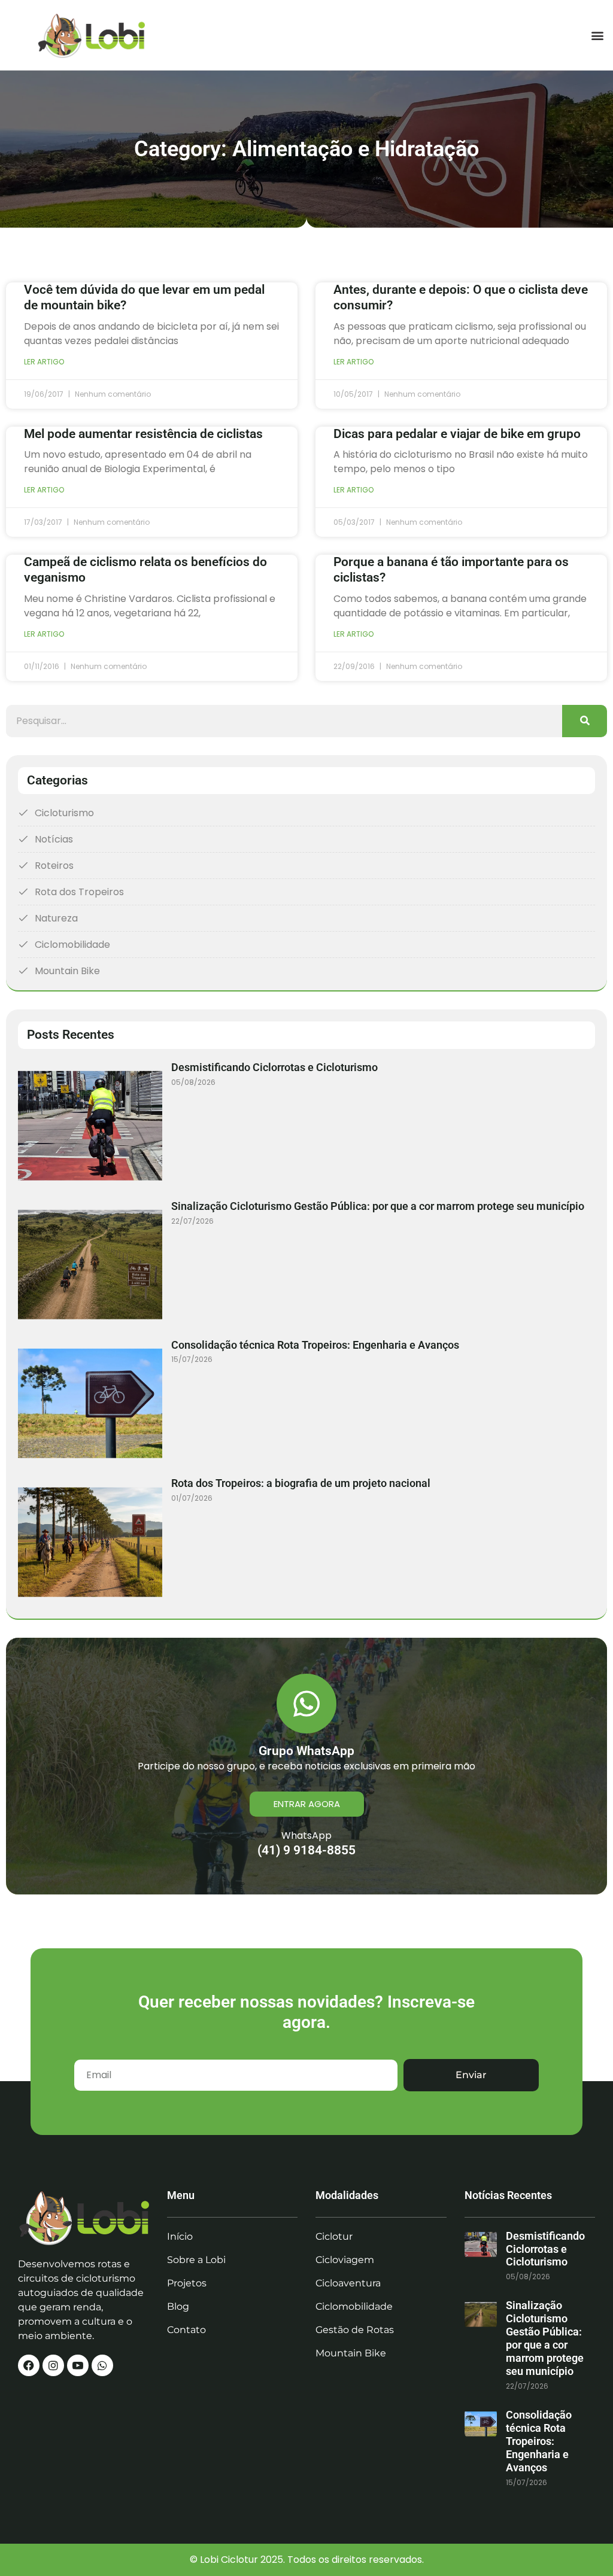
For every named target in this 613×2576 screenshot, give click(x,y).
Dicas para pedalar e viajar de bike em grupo (457, 434)
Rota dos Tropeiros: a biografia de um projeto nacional (301, 1483)
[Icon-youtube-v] (78, 2365)
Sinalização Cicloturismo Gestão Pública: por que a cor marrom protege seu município (378, 1206)
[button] (597, 35)
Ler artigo (44, 362)
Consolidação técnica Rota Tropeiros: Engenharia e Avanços (315, 1345)
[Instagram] (53, 2365)
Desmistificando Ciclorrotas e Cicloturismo (274, 1067)
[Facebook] (29, 2365)
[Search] (585, 721)
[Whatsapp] (102, 2365)
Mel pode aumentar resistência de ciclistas (143, 434)
